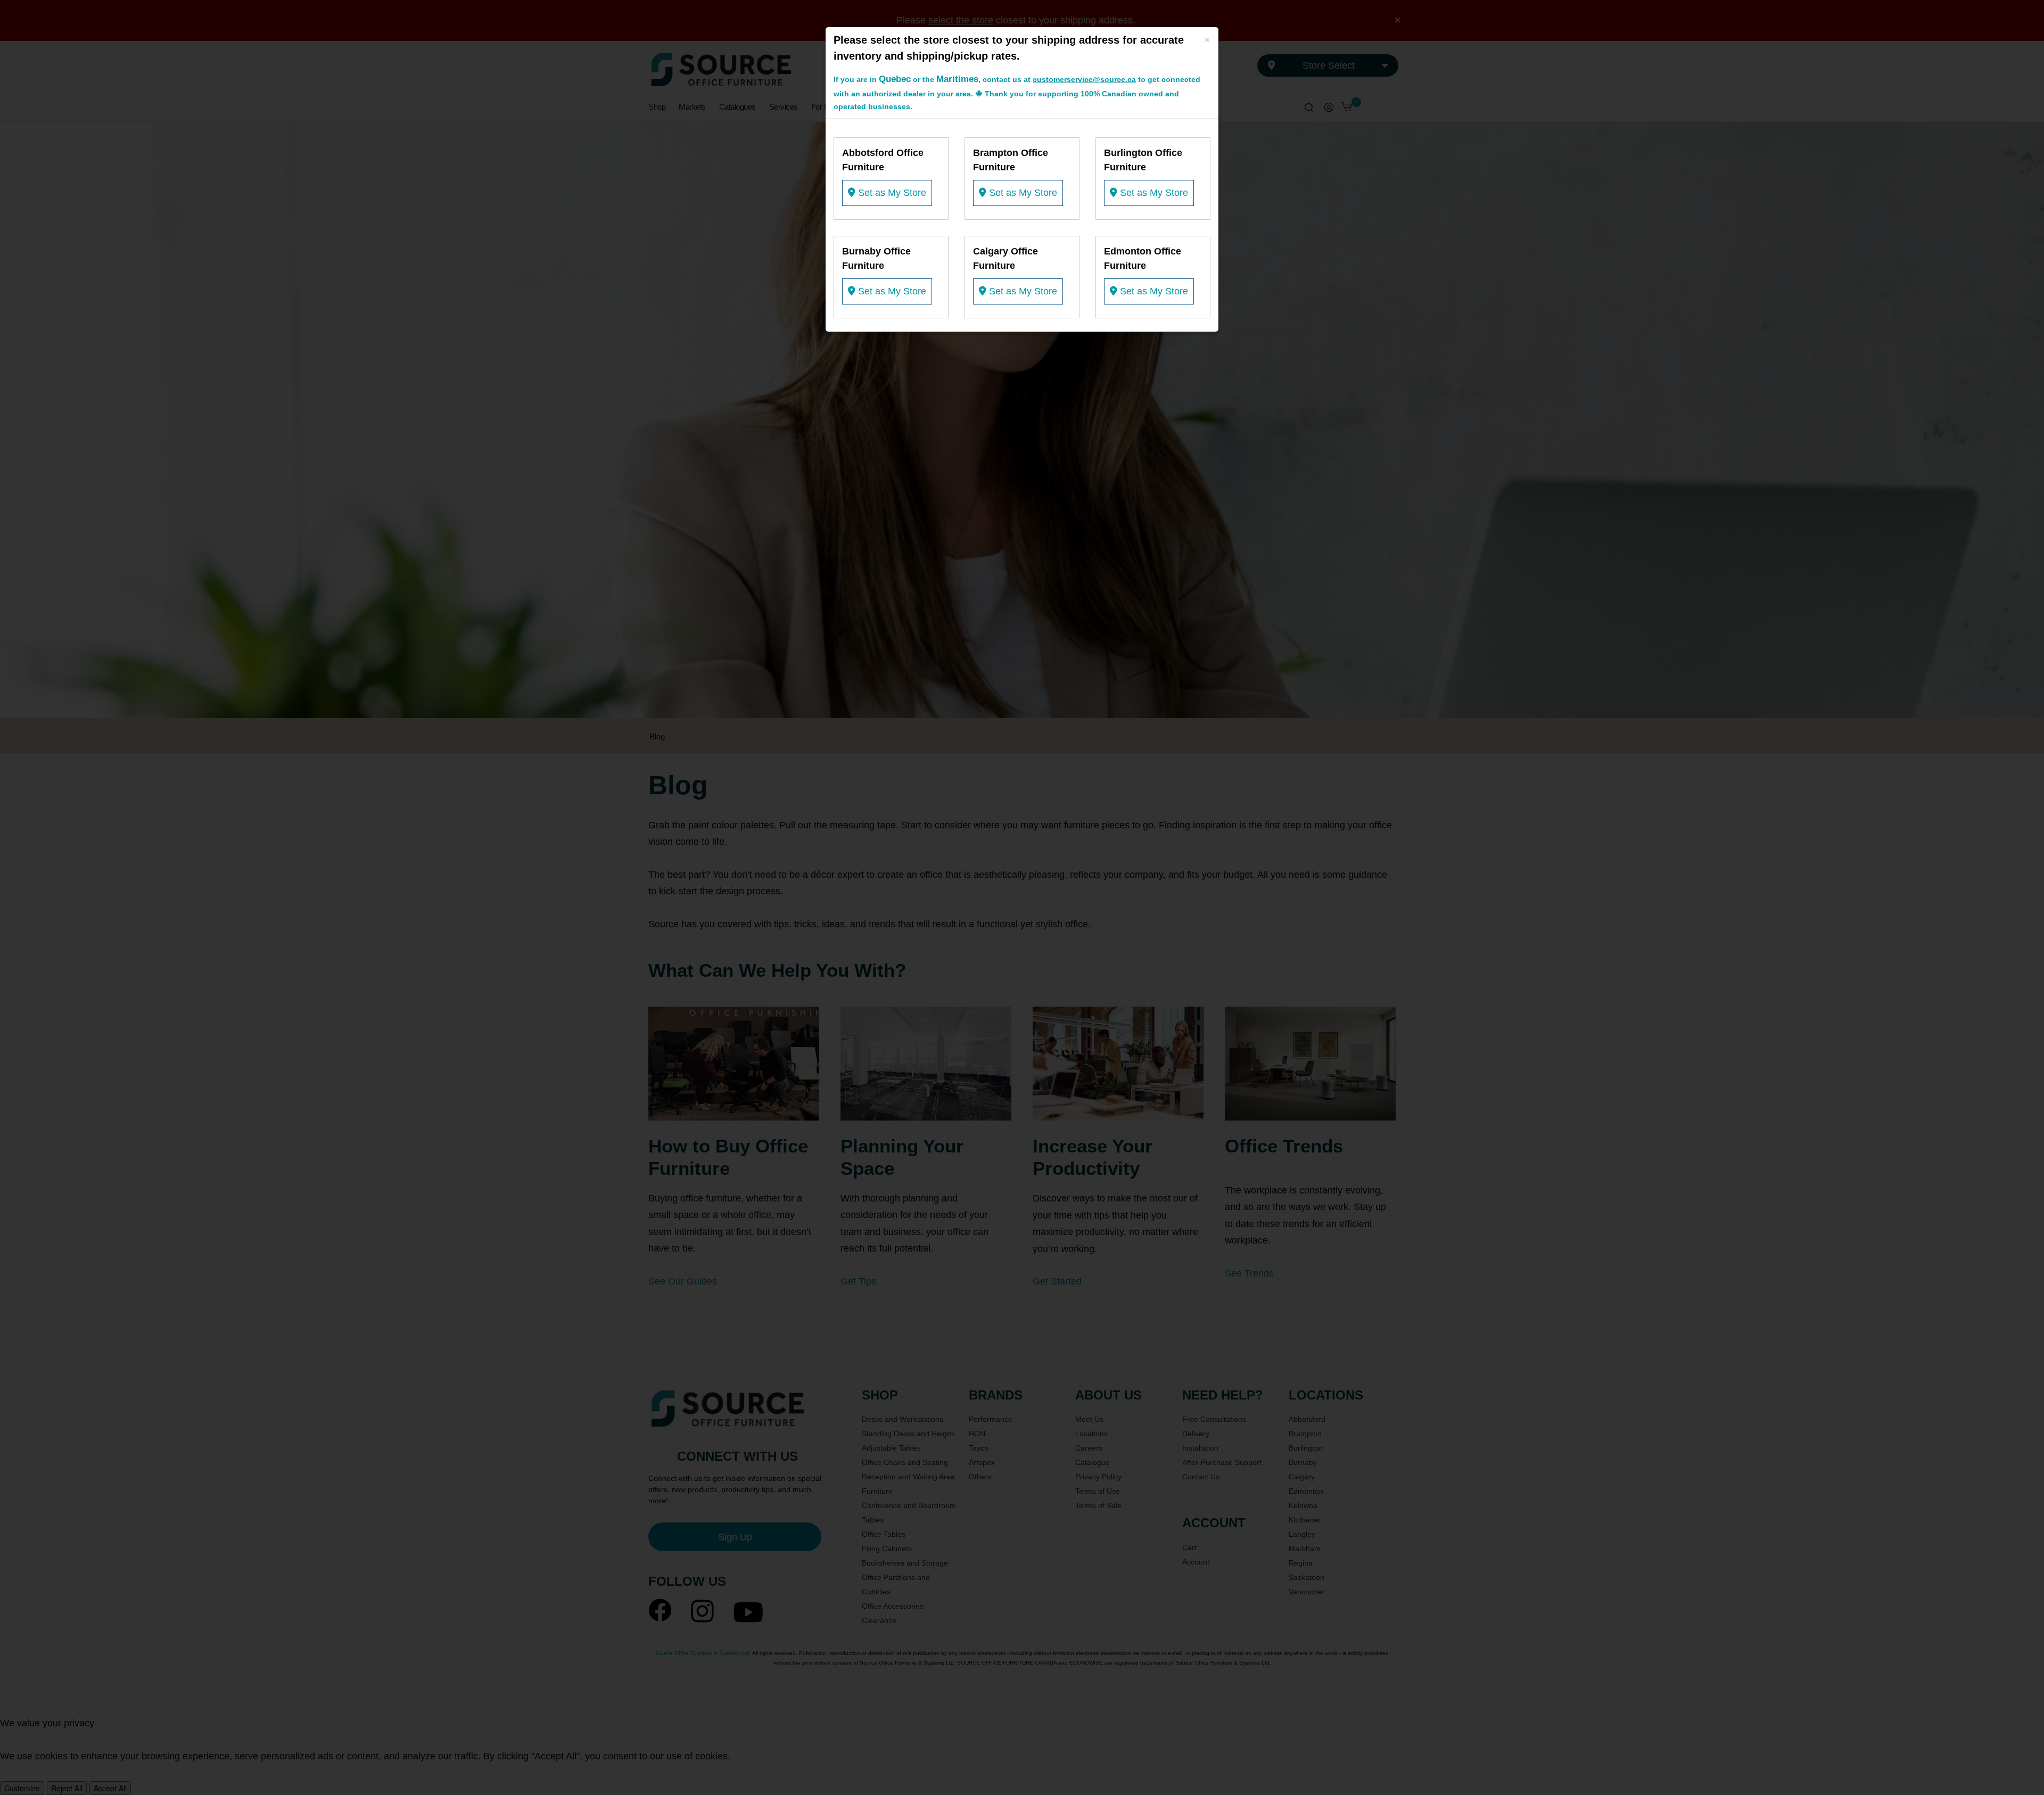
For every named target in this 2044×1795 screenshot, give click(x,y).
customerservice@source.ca (1084, 79)
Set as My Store (891, 193)
